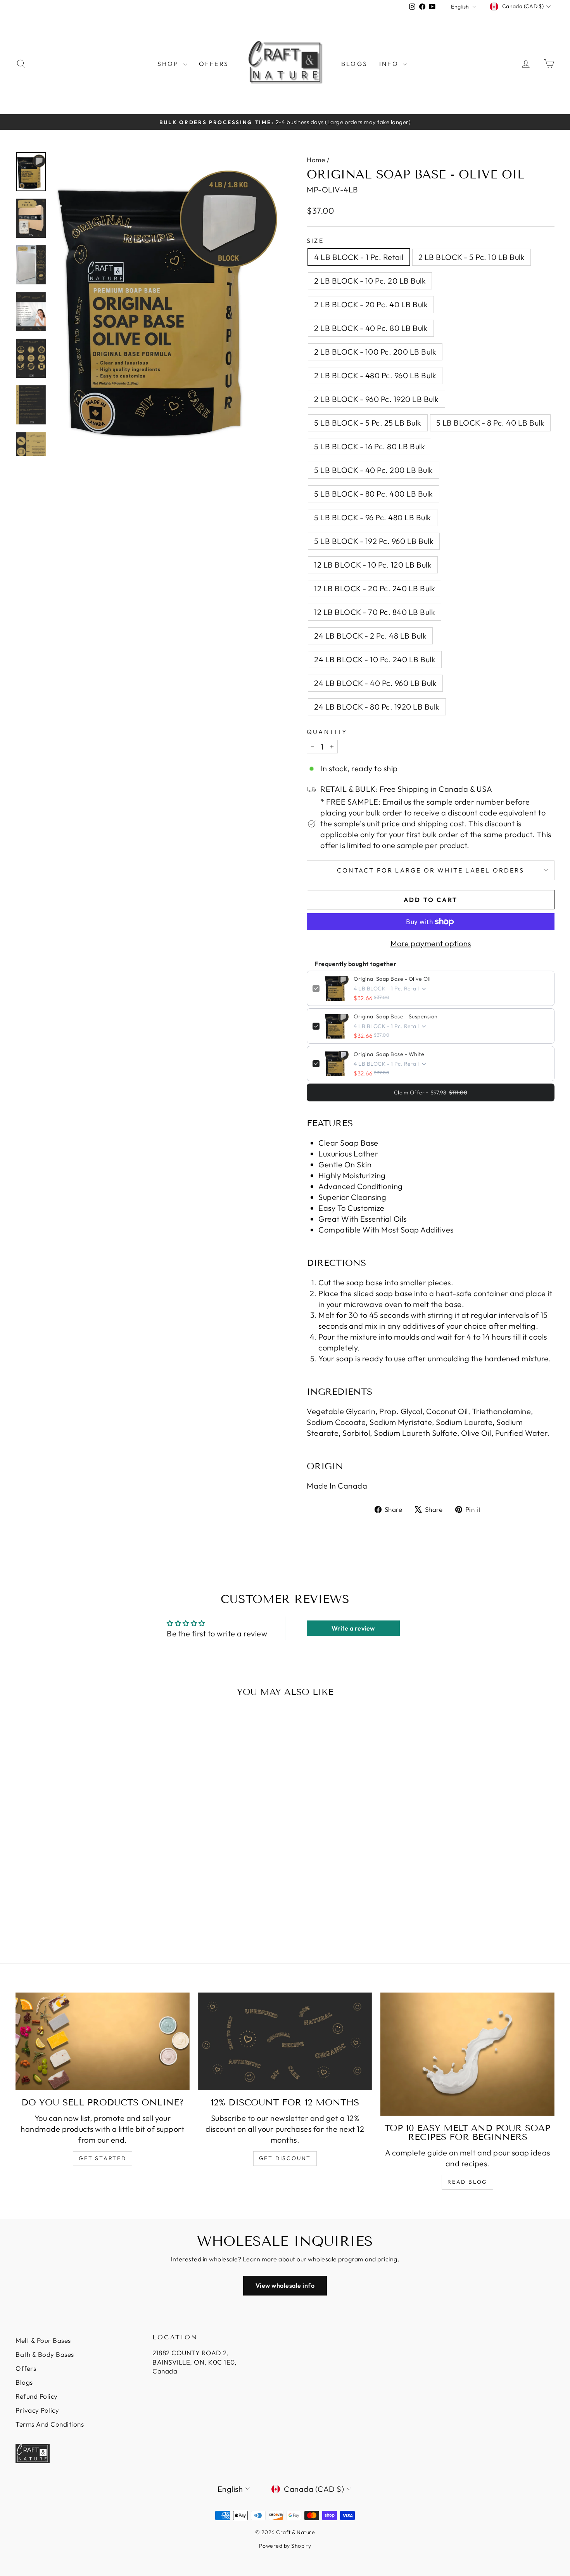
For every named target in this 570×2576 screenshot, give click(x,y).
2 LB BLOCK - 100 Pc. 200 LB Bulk (375, 352)
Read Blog (467, 2182)
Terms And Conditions (50, 2424)
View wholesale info (285, 2285)
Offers (214, 64)
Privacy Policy (37, 2410)
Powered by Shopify (285, 2546)
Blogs (354, 64)
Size (315, 241)
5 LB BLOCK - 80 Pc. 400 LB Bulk (374, 494)
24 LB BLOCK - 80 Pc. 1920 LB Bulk (377, 707)
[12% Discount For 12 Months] (285, 2041)
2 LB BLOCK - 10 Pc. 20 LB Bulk (370, 281)
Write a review (353, 1628)
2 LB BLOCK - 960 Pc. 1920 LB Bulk (377, 399)
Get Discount (285, 2158)
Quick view (79, 1878)
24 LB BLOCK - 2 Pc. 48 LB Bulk (370, 636)
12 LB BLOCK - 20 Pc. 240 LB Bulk (375, 588)
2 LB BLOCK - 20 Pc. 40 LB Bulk (371, 304)
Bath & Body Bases (45, 2354)
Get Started (103, 2158)
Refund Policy (37, 2396)
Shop (169, 64)
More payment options (431, 943)
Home (316, 160)
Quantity (327, 732)
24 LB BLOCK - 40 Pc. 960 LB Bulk (375, 683)
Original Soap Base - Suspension (396, 1016)
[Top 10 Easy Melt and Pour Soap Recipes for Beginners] (467, 2054)
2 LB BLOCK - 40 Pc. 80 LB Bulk (371, 328)
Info (390, 64)
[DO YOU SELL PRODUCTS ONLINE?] (103, 2041)
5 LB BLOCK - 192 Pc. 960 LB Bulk (374, 541)
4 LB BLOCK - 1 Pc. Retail (359, 257)
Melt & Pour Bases (43, 2340)
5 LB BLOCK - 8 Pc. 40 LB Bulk (491, 423)
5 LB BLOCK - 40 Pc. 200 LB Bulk (374, 470)
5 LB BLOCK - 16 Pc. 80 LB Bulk (370, 446)
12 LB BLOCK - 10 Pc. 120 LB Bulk (373, 565)
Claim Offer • (431, 1092)
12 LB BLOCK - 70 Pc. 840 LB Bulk (375, 612)
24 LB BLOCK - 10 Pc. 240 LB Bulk (375, 659)
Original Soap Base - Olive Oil (392, 979)
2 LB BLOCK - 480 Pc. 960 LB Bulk (375, 375)
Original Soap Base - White (389, 1054)
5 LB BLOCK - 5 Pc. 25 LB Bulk (368, 423)
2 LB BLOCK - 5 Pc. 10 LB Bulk (472, 257)
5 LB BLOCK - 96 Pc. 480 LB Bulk (373, 517)
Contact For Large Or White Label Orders (431, 870)
